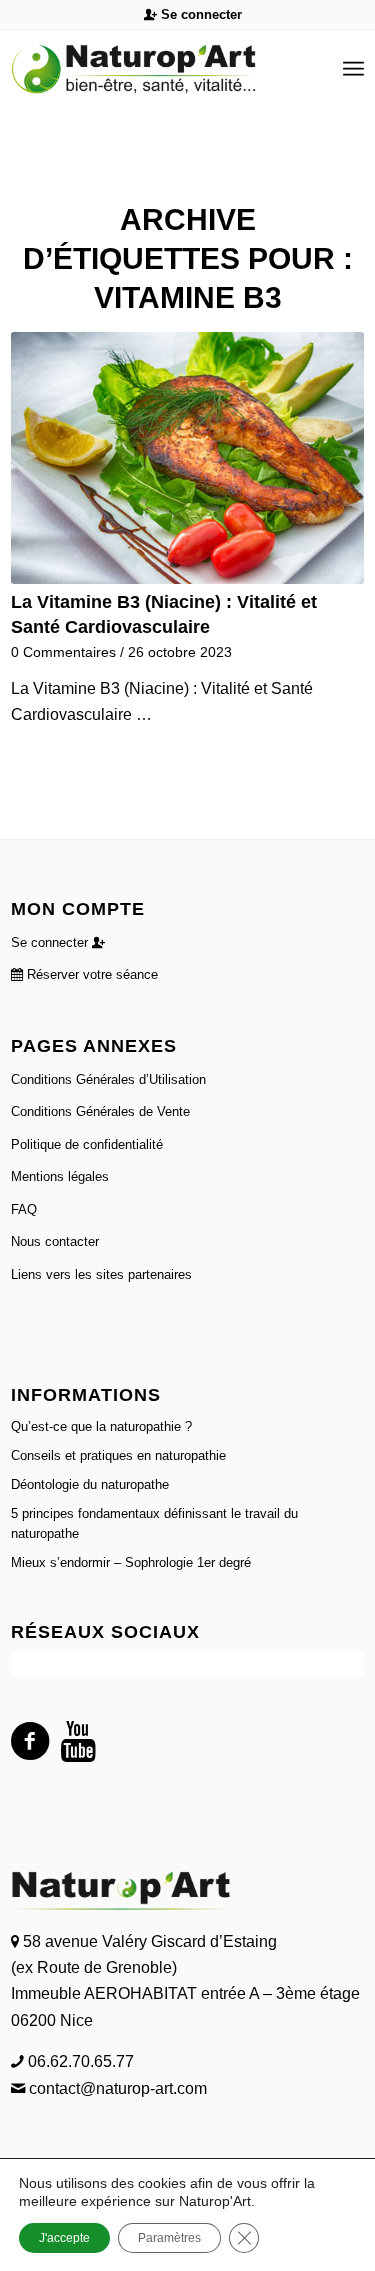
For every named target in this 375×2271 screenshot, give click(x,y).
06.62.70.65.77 (79, 2061)
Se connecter (199, 14)
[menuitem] (193, 15)
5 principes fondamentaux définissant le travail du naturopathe (154, 1523)
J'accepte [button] (64, 2238)
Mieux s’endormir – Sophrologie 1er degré (131, 1562)
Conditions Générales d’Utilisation (108, 1079)
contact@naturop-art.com (116, 2088)
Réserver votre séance (90, 974)
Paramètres (169, 2238)
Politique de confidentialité (87, 1144)
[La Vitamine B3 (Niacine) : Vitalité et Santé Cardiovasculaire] (187, 458)
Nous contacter (55, 1241)
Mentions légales (60, 1176)
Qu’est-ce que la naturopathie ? (101, 1426)
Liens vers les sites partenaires (101, 1274)
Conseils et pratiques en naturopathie (118, 1455)
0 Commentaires (63, 652)
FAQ (24, 1209)
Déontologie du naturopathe (90, 1484)
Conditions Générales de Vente (100, 1111)
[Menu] (353, 69)
